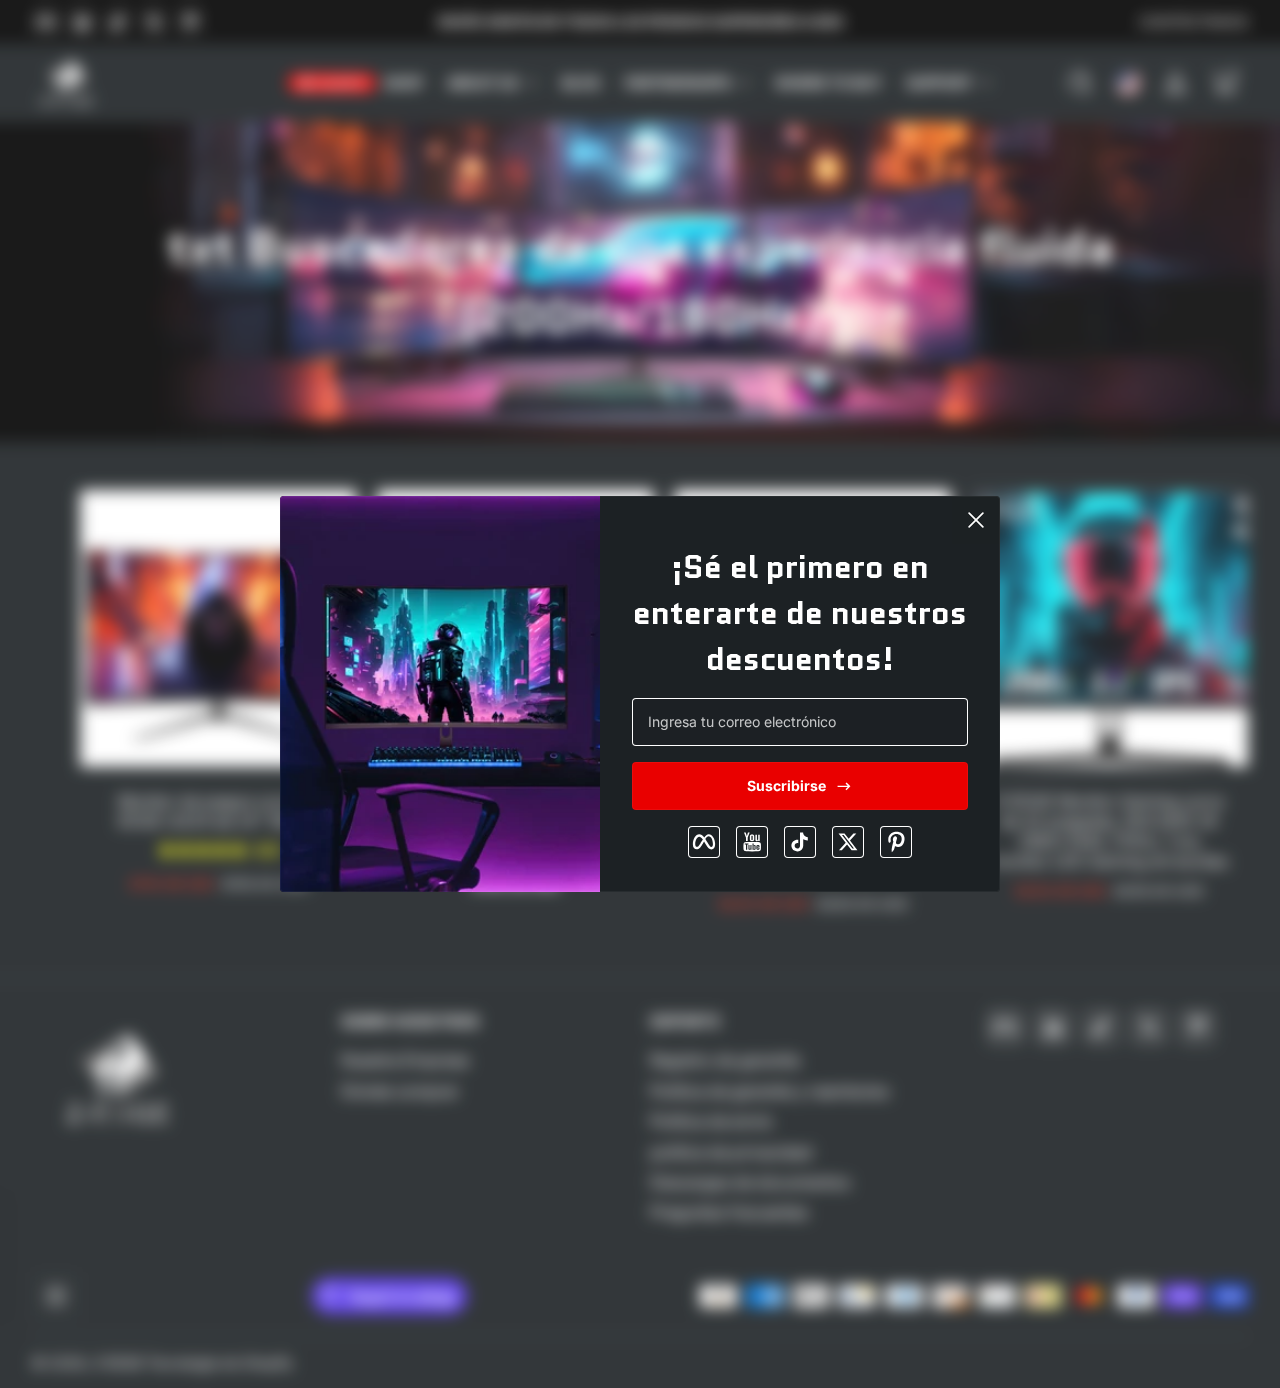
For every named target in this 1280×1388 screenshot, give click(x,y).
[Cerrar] (976, 520)
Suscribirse (786, 785)
